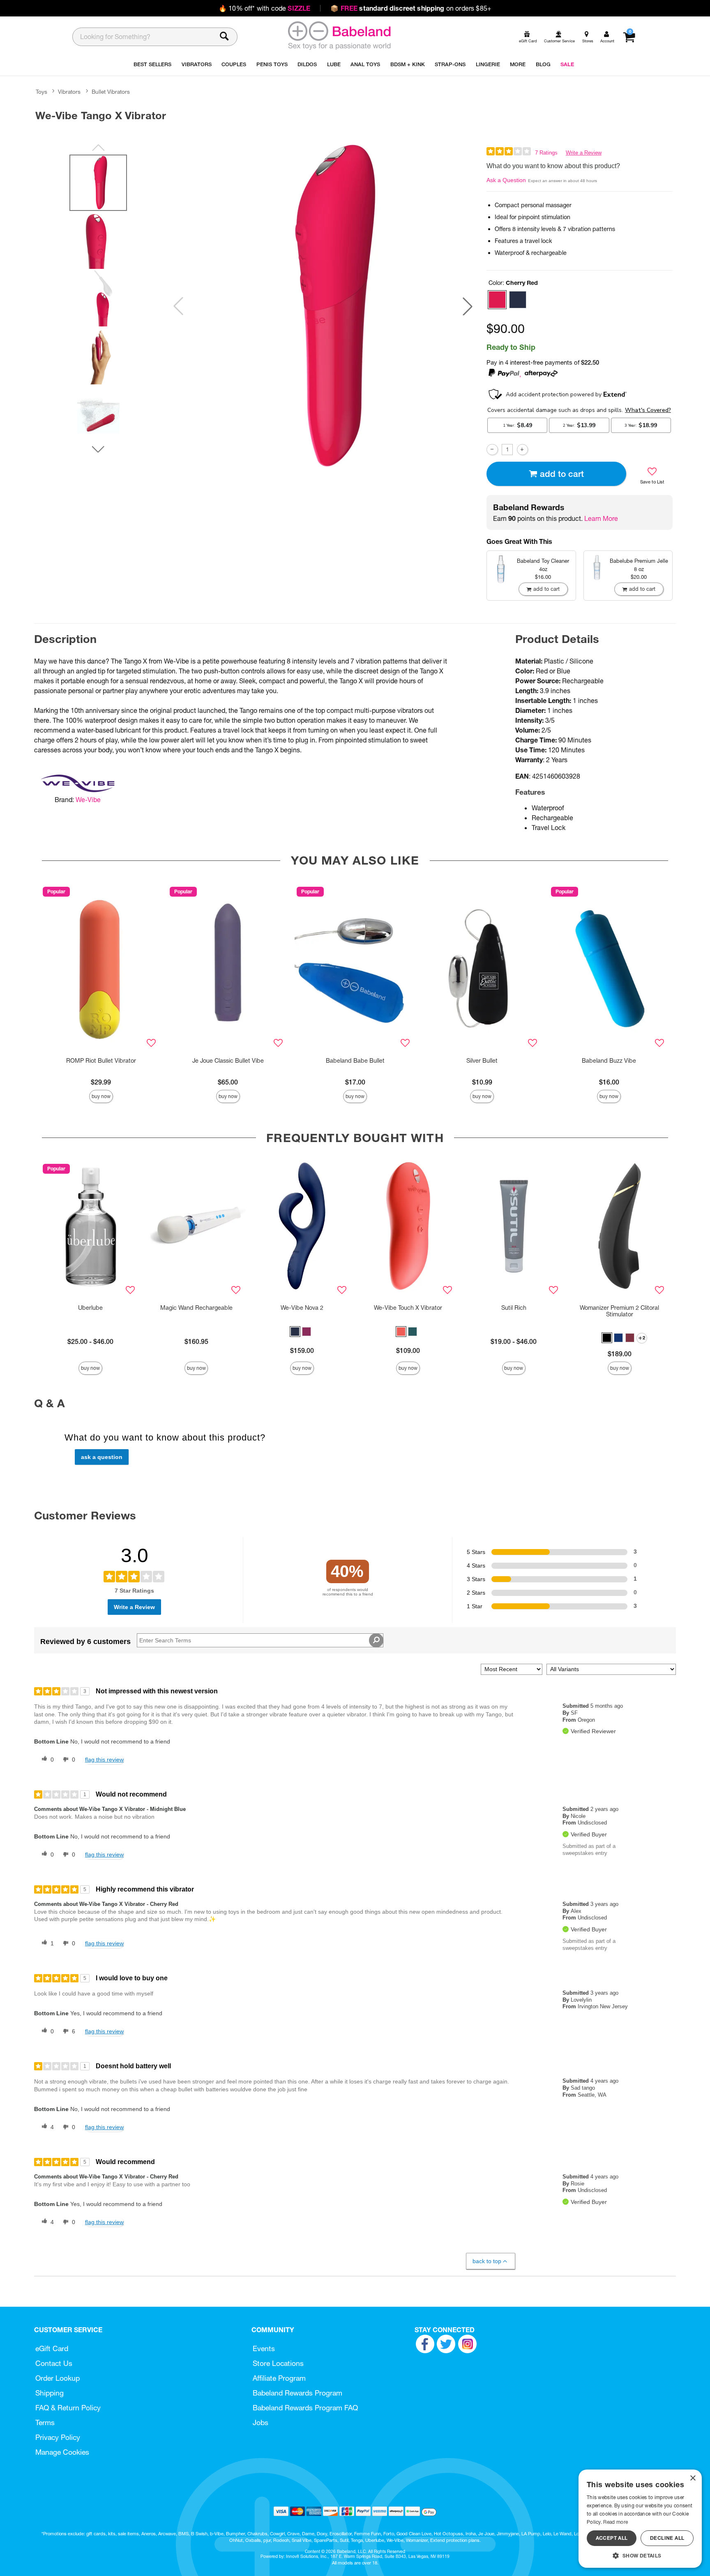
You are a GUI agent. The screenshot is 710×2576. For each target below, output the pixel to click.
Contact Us (54, 2363)
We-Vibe (88, 800)
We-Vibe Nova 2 (302, 1308)
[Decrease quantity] (492, 450)
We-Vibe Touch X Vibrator (408, 1308)
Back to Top (487, 2261)
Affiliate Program (279, 2378)
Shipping (50, 2393)
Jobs (260, 2422)
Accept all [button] (612, 2538)
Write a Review (584, 153)
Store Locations (278, 2363)
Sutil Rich (514, 1308)
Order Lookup (58, 2378)
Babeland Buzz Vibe (609, 1061)
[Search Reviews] (376, 1640)
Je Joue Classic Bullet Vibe (228, 1061)
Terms (45, 2422)
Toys (41, 92)
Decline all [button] (667, 2538)
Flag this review (104, 1760)
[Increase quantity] (522, 450)
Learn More (601, 518)
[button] (468, 306)
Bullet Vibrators (111, 92)
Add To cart (562, 474)
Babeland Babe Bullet (355, 1061)
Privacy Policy (58, 2437)
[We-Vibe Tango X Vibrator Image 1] (323, 306)
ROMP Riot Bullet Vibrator (101, 1061)
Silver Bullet (482, 1061)
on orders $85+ (411, 8)
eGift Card (52, 2348)
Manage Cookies (62, 2452)
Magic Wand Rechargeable (196, 1308)
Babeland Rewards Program (297, 2393)
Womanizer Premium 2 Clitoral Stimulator (619, 1311)
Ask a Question (506, 180)
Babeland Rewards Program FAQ (305, 2408)
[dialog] (640, 2519)
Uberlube (90, 1308)
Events (264, 2348)
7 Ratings (546, 153)
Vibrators (69, 92)
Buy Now (101, 1096)
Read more (615, 2522)
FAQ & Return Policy (68, 2408)
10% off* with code (264, 8)
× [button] (693, 2478)
